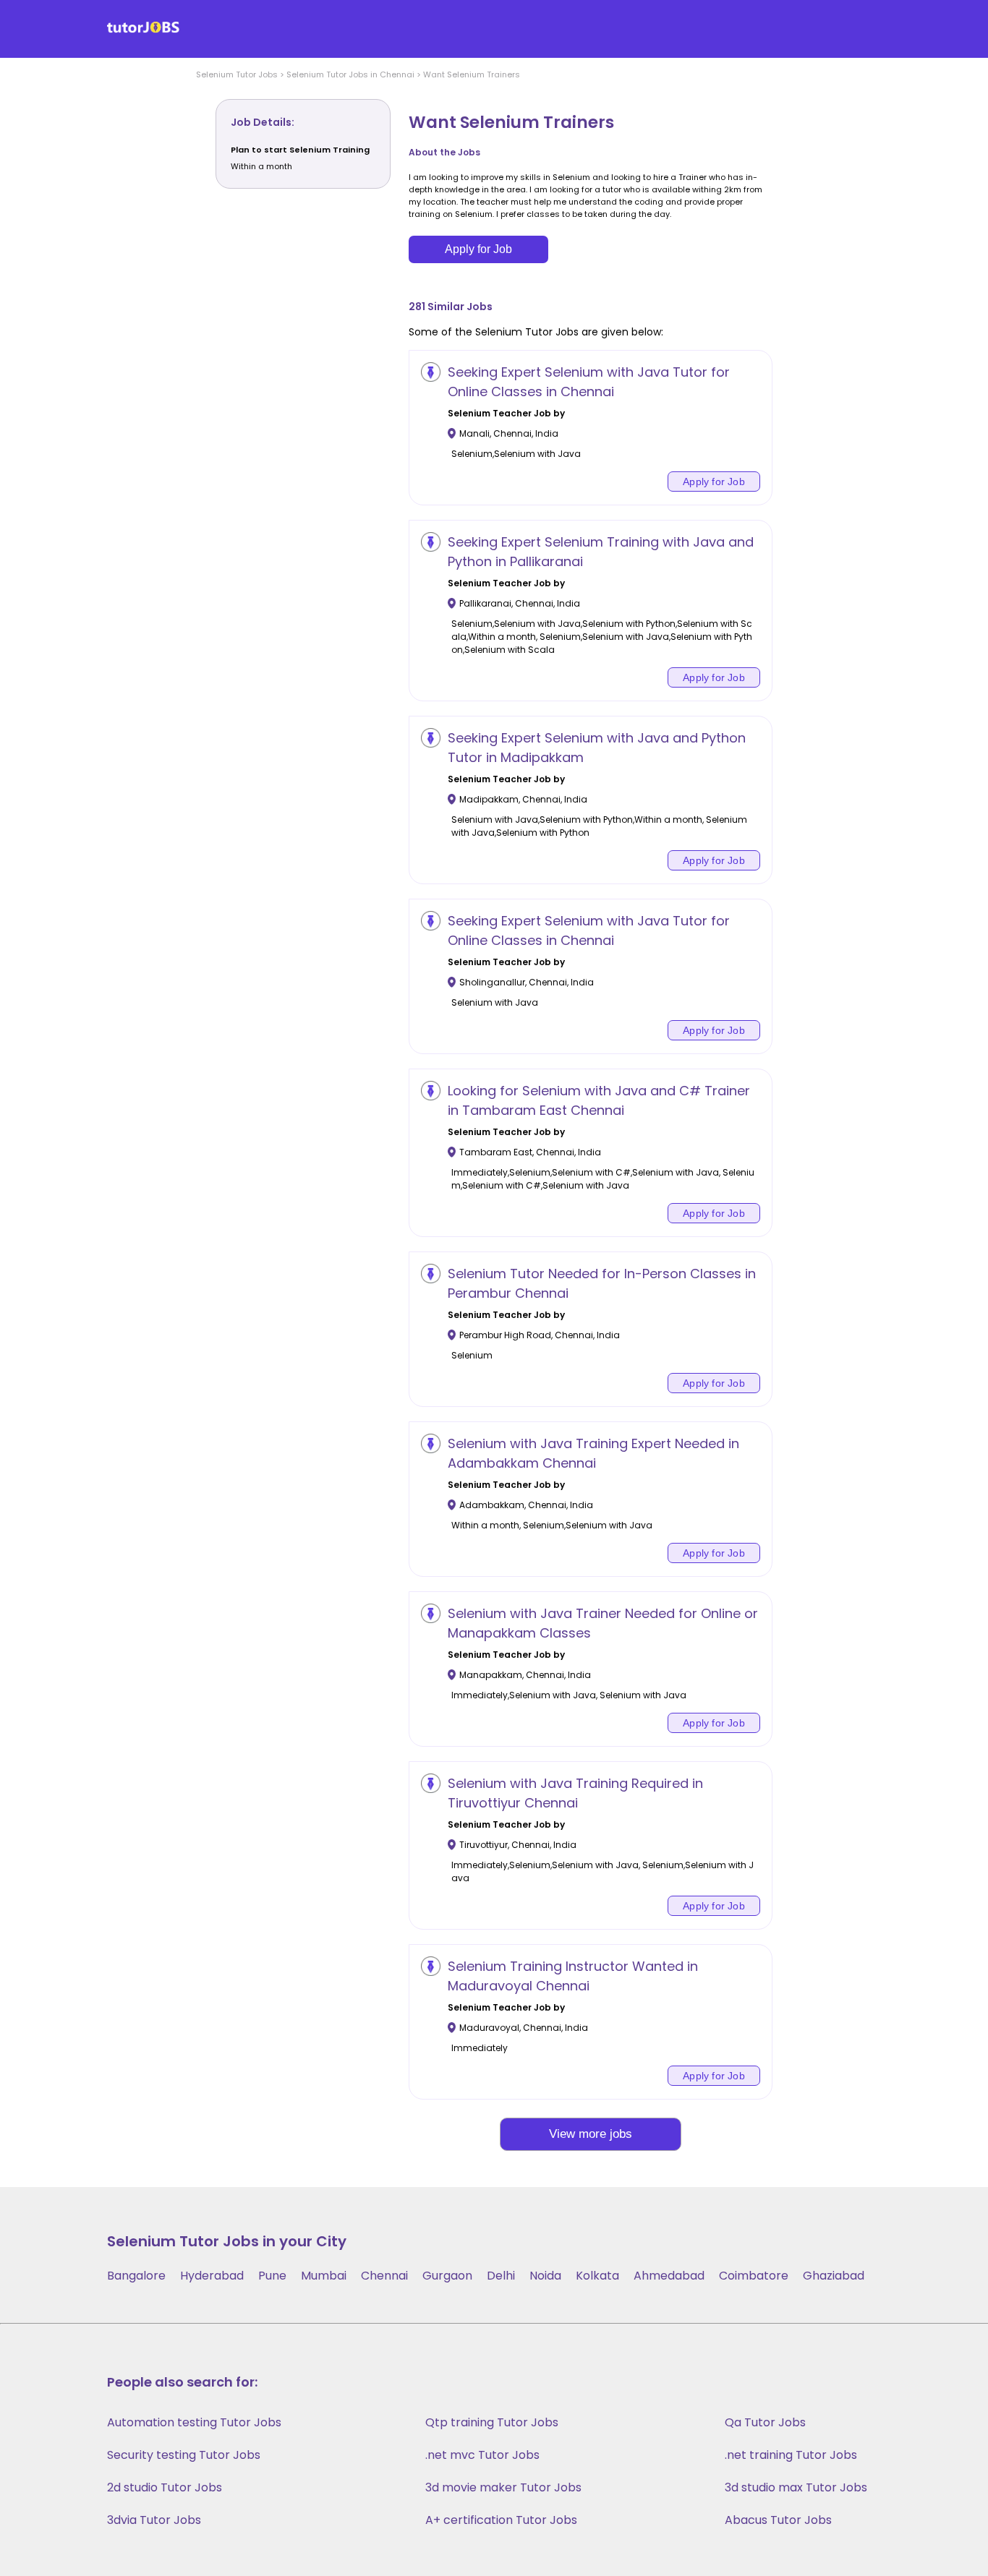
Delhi (501, 2276)
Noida (545, 2276)
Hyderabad (212, 2276)
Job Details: (263, 122)
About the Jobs (444, 152)
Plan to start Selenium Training (300, 150)
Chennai (384, 2276)
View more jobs (591, 2134)
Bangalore (136, 2276)
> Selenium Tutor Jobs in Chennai (346, 74)
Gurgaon (447, 2276)
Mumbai (324, 2276)
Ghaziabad (834, 2276)
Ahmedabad (669, 2276)
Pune (272, 2276)
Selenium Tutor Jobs (237, 74)
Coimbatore (754, 2276)
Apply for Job (478, 249)
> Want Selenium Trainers (467, 74)
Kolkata (597, 2276)
